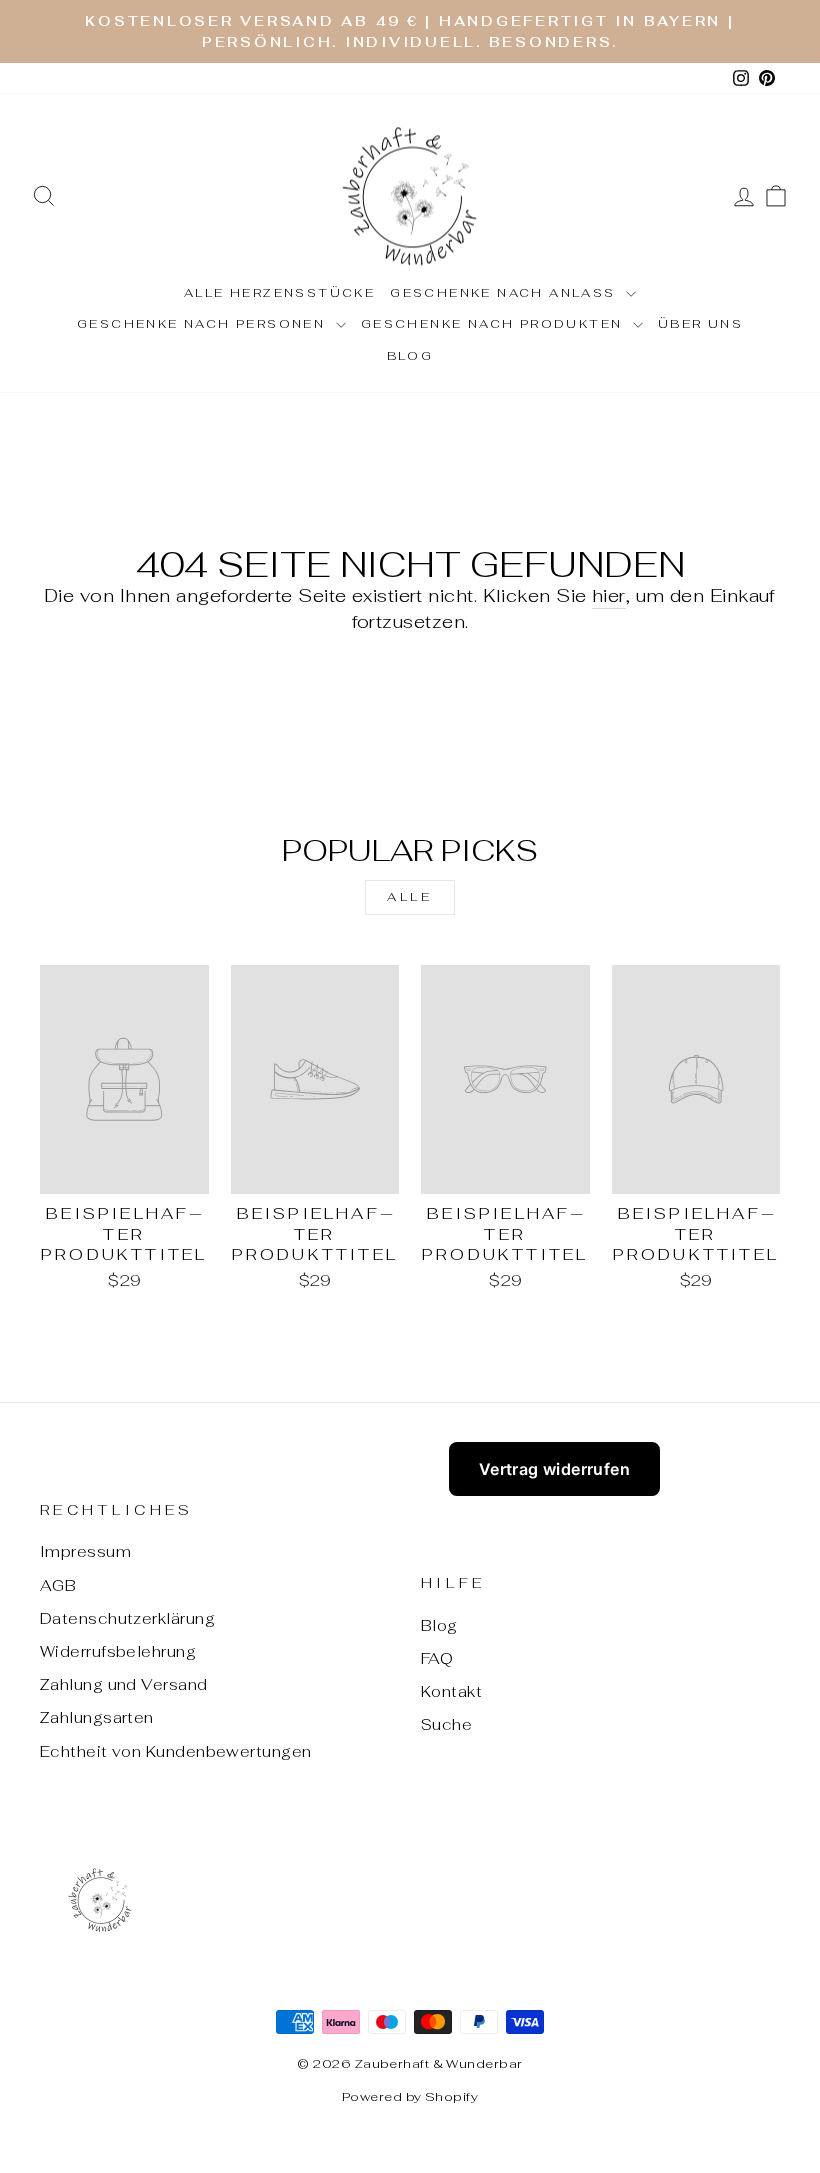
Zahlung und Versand (124, 1684)
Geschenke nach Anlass (505, 293)
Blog (410, 356)
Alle (409, 897)
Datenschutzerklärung (127, 1618)
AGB (58, 1585)
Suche (446, 1724)
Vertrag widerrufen (554, 1469)
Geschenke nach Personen (204, 324)
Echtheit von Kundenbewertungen (176, 1751)
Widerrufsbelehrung (118, 1651)
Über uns (700, 324)
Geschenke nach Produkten (494, 324)
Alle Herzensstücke (279, 293)
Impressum (85, 1551)
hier (609, 595)
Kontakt (451, 1691)
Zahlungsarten (97, 1717)
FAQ (437, 1658)
